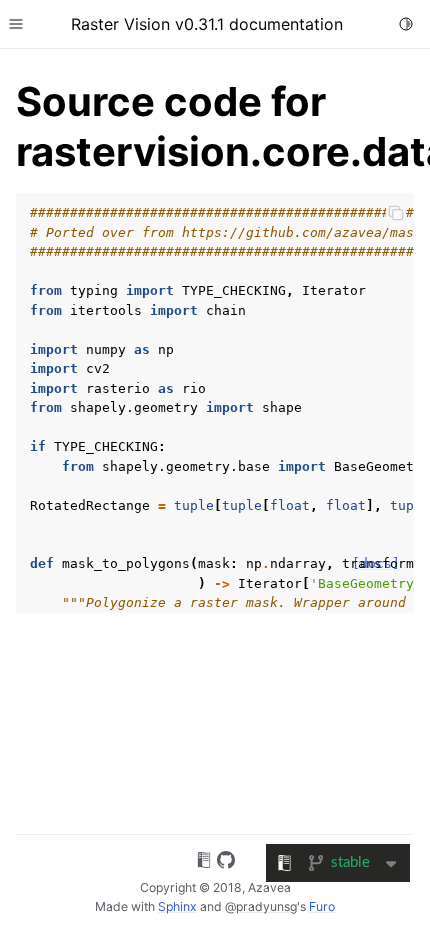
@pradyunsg (261, 906)
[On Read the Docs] (204, 863)
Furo (322, 906)
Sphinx (177, 906)
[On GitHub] (226, 863)
